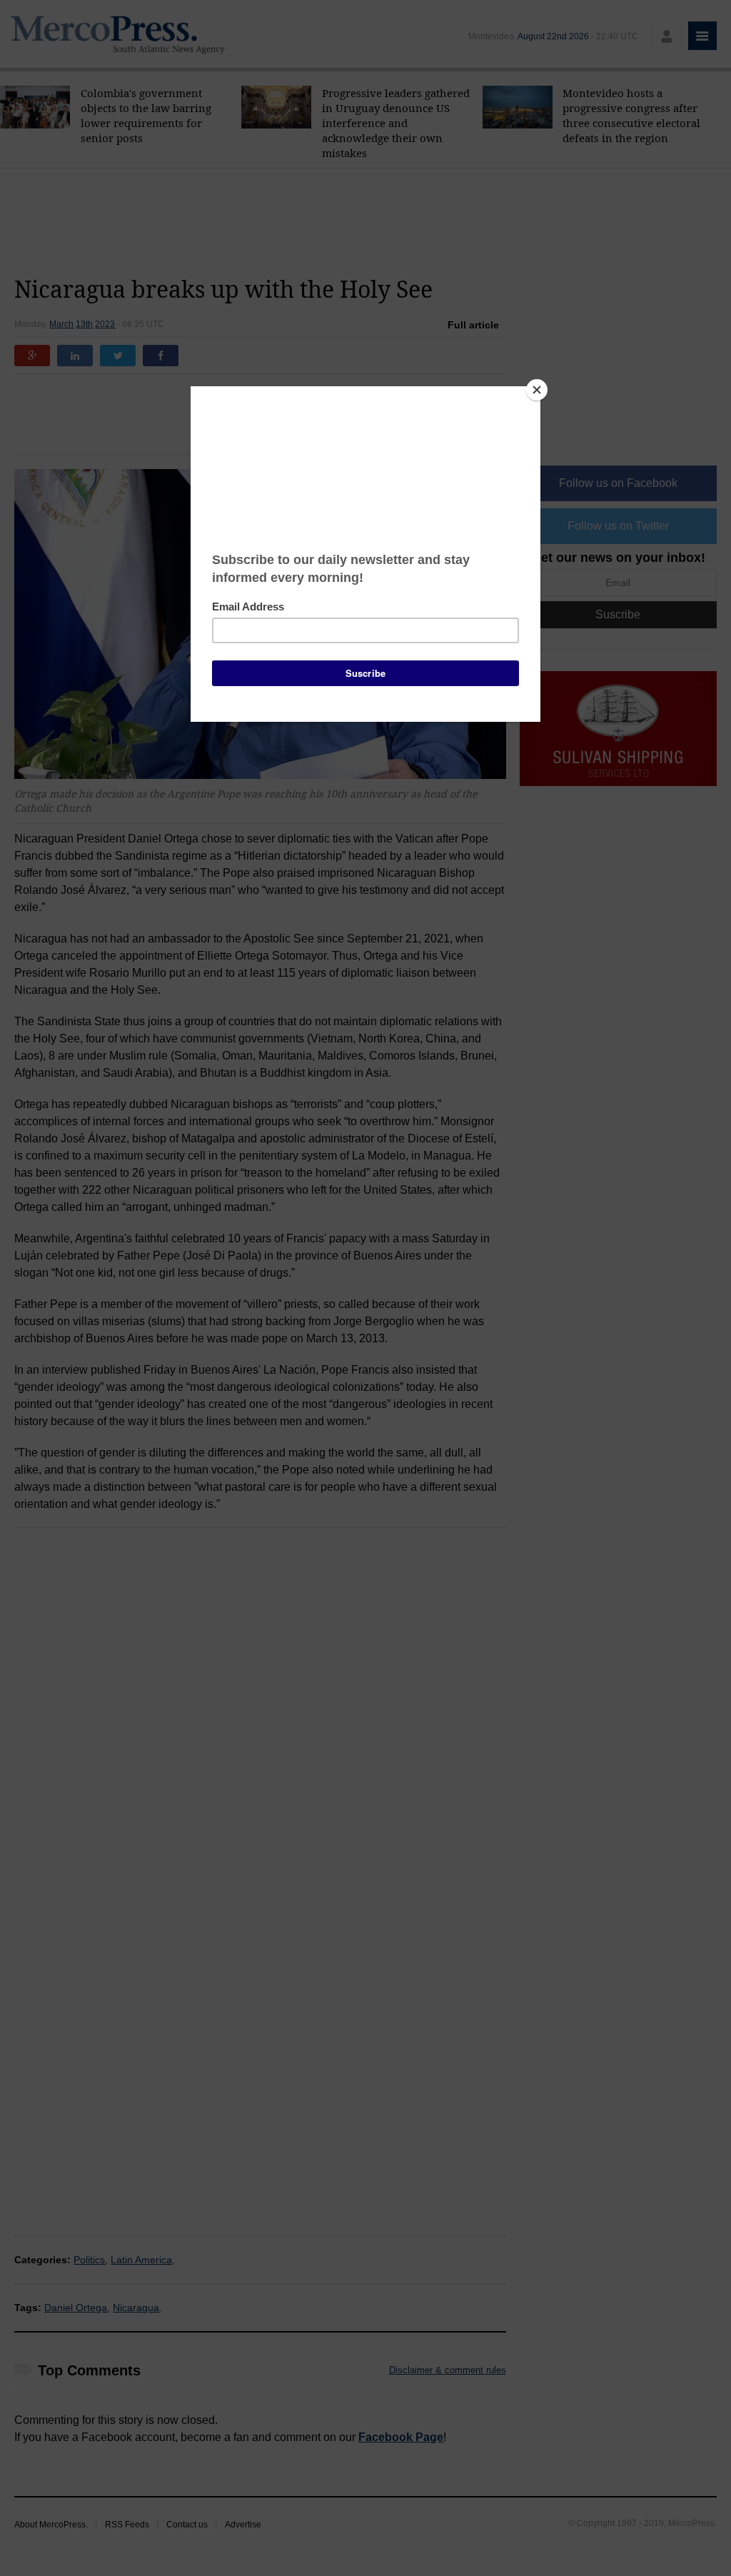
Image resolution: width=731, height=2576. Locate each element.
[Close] (537, 390)
